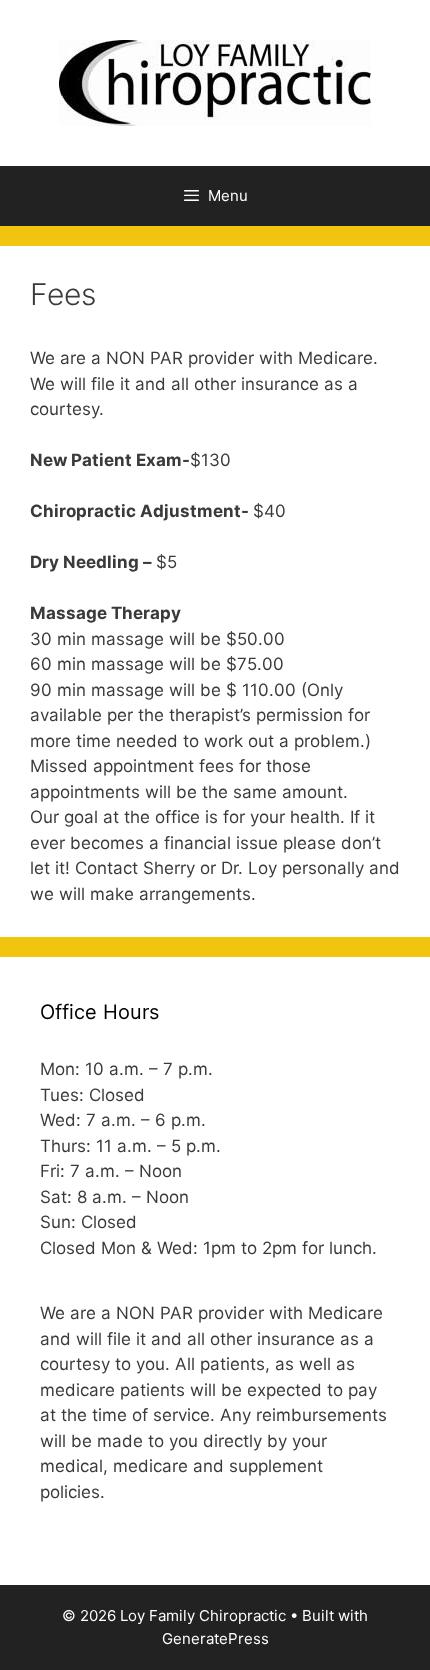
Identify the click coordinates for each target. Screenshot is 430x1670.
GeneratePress (215, 1638)
